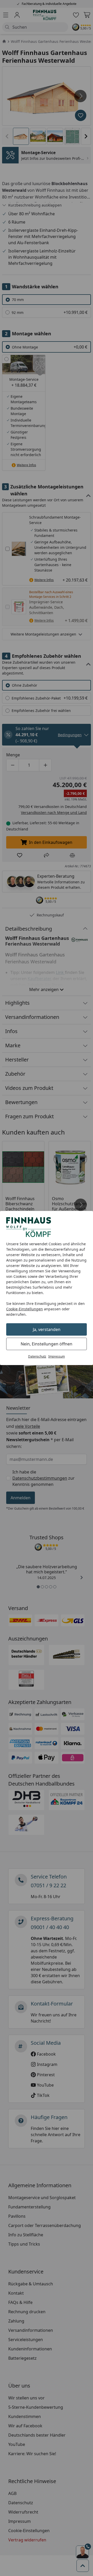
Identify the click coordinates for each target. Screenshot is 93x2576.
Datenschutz (37, 1356)
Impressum (57, 1356)
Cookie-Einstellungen (25, 1309)
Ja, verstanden (47, 1329)
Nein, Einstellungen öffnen (47, 1344)
